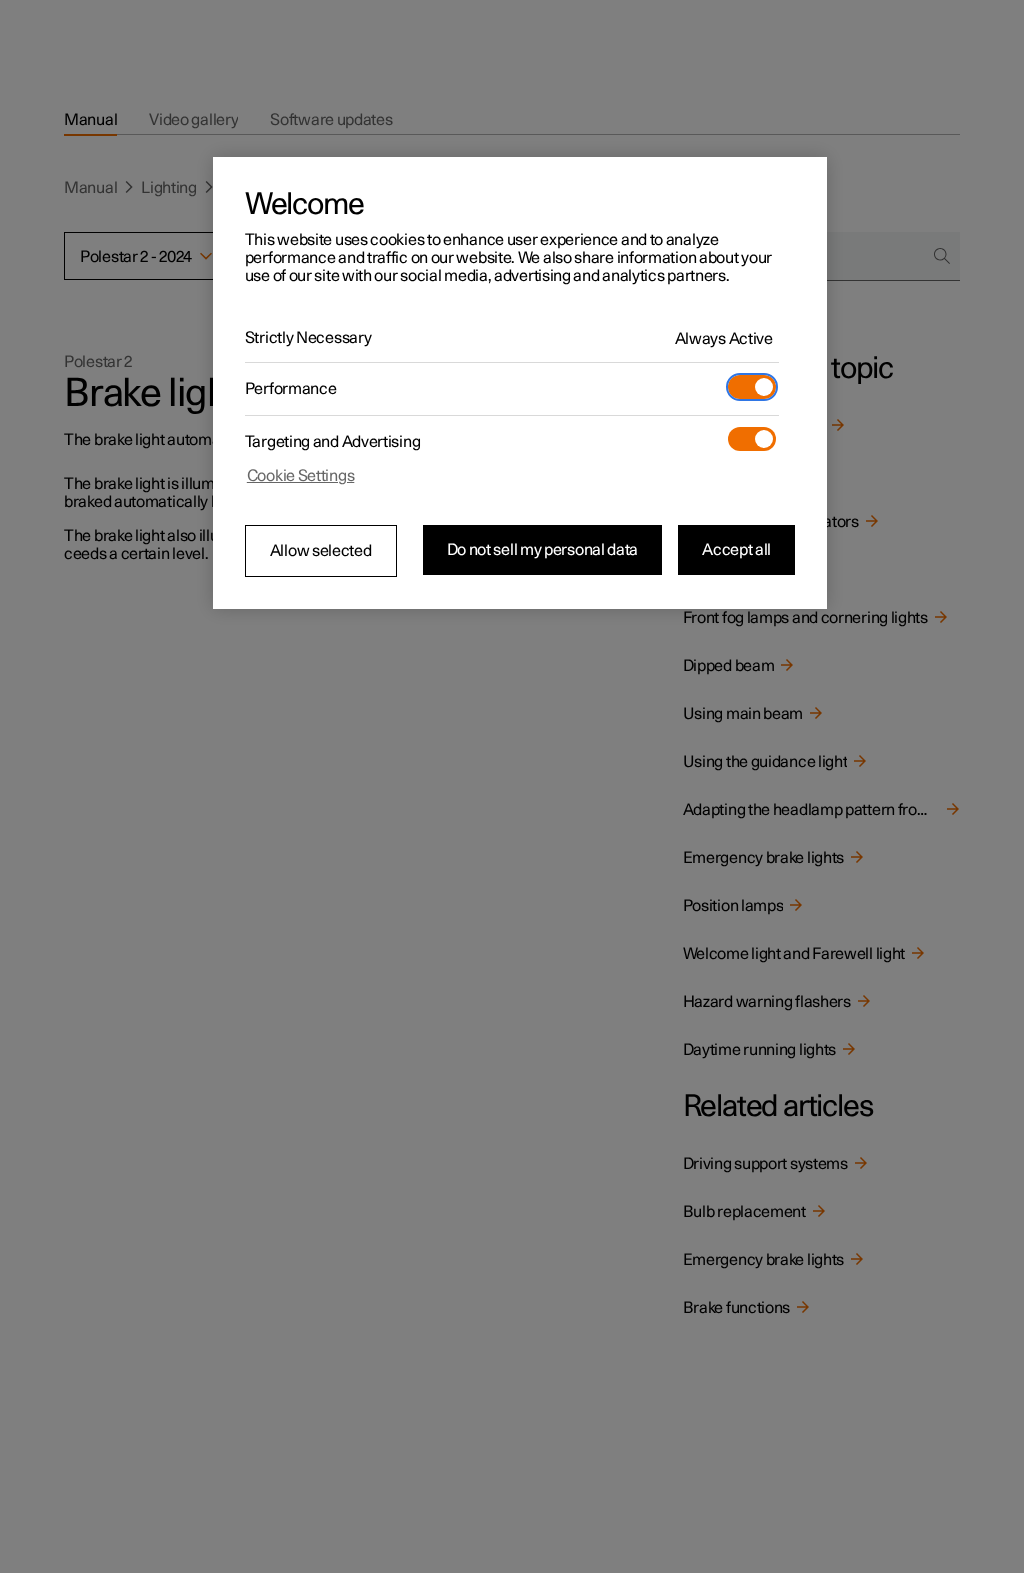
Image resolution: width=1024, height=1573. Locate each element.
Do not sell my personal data (543, 550)
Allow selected (321, 551)
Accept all (736, 550)
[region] (520, 383)
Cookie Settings (301, 476)
